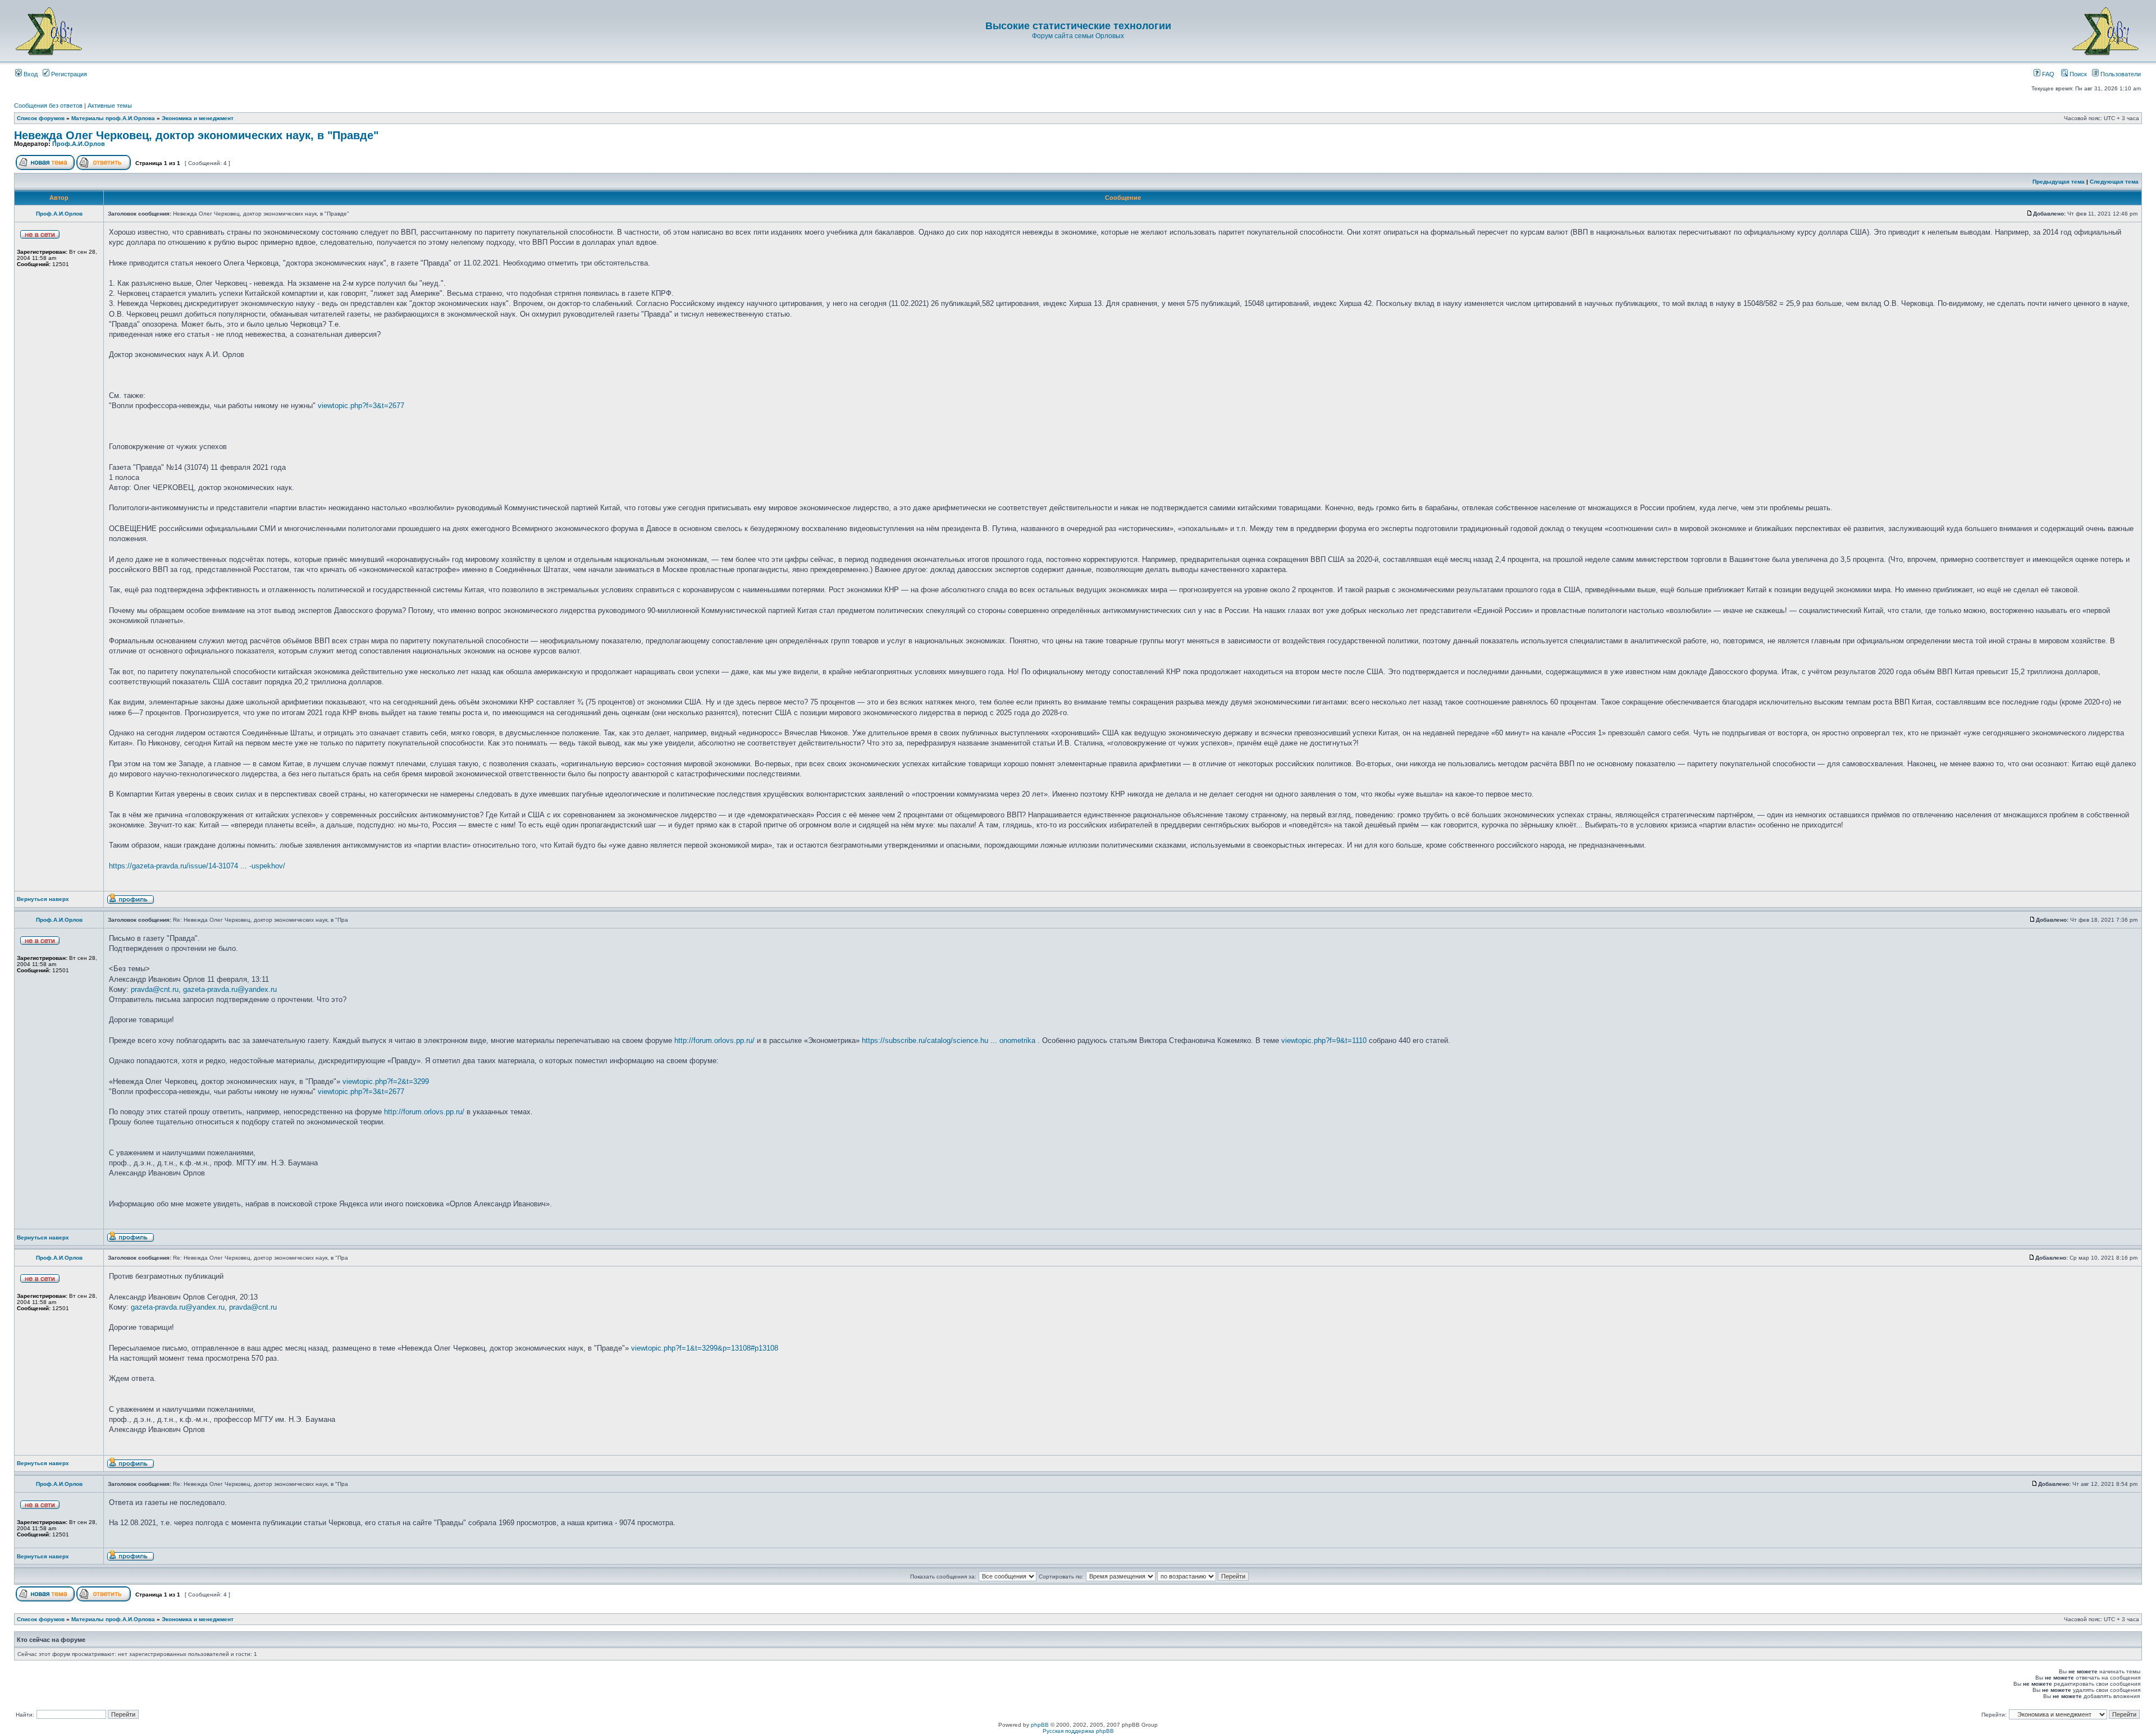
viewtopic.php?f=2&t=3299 (386, 1081)
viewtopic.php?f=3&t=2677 (361, 406)
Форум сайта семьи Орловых (1078, 36)
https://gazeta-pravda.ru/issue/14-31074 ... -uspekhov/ (197, 866)
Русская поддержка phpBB (1078, 1731)
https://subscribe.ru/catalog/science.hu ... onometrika (949, 1040)
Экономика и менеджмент (198, 118)
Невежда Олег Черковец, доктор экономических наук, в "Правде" (196, 135)
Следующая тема (2114, 182)
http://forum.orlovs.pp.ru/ (714, 1040)
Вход (30, 74)
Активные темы (110, 106)
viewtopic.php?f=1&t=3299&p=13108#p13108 (705, 1348)
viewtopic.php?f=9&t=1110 (1324, 1040)
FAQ (2047, 74)
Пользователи (2120, 74)
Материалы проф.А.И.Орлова (113, 118)
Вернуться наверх (43, 899)
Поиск (2077, 74)
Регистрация (68, 74)
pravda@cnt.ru (155, 989)
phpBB (1040, 1725)
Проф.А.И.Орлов (79, 144)
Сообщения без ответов (48, 106)
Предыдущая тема (2059, 182)
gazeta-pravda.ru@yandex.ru (230, 989)
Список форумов (41, 118)
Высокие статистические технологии (1078, 26)
